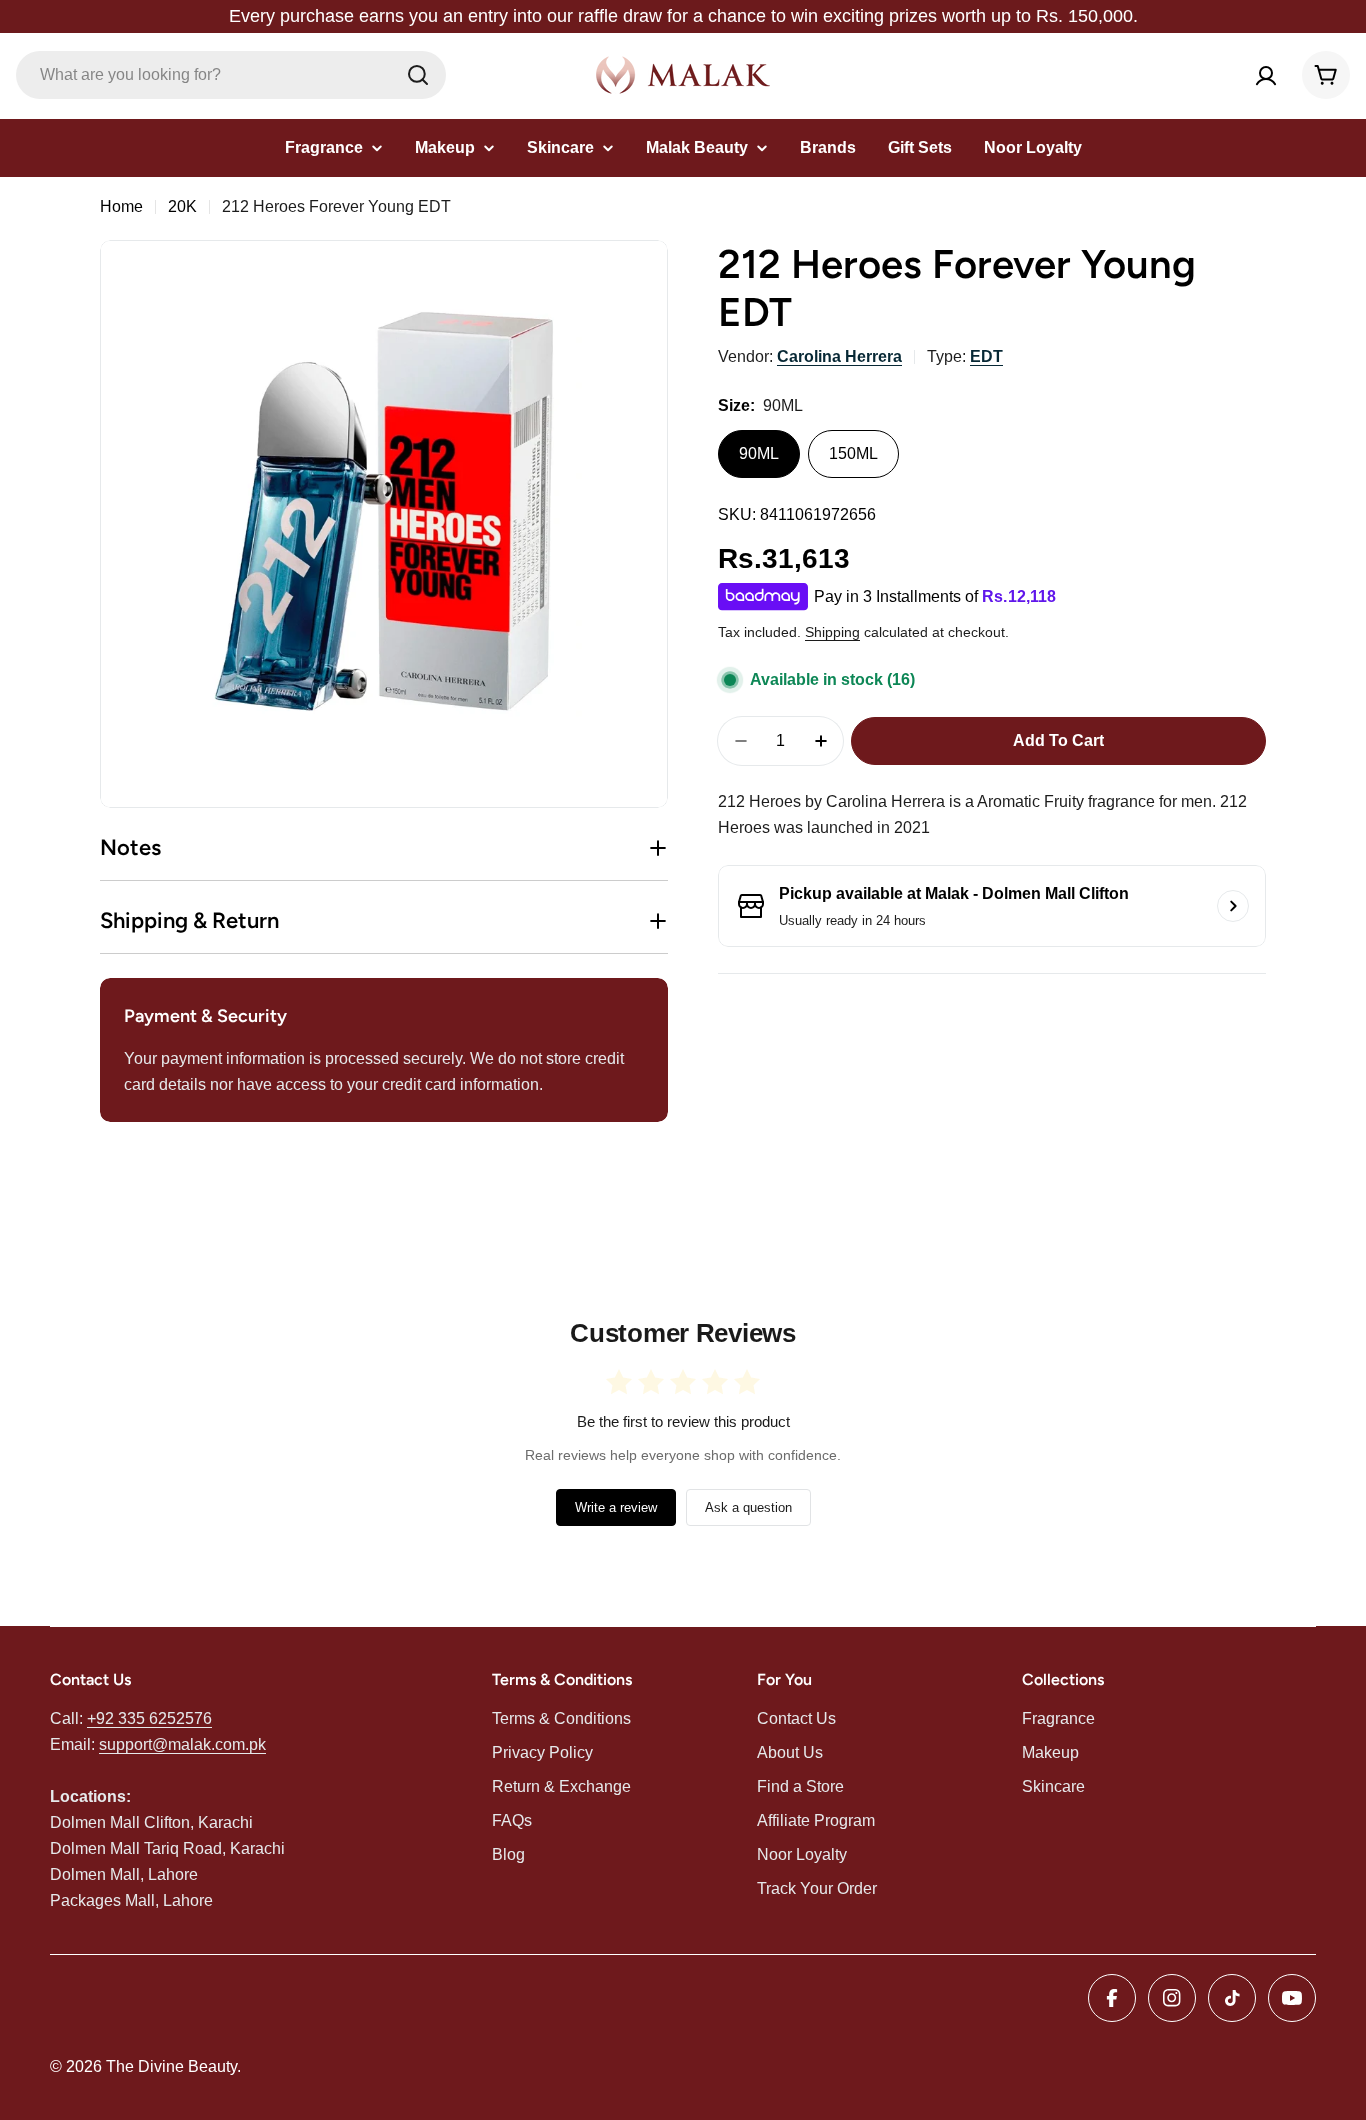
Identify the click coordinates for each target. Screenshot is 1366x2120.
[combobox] (231, 75)
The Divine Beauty (171, 2066)
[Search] (418, 75)
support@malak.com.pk (182, 1744)
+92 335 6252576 (149, 1718)
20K (182, 206)
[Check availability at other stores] (1233, 906)
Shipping (832, 632)
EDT (986, 356)
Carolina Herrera (839, 356)
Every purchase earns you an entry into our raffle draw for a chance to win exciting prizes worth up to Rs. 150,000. (683, 16)
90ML (759, 453)
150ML (853, 453)
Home (121, 206)
